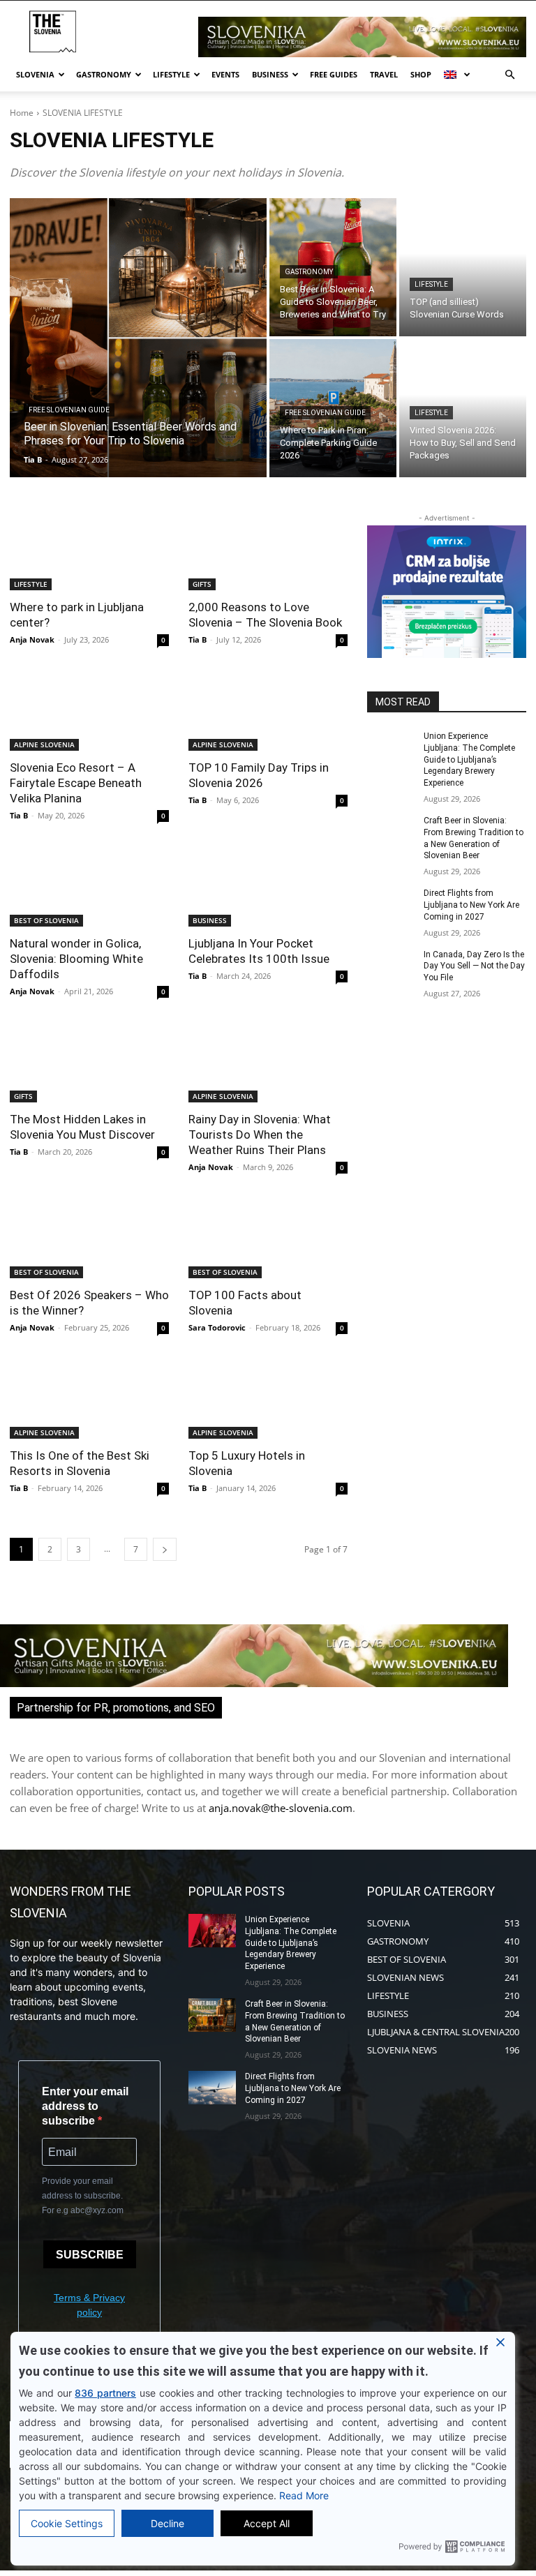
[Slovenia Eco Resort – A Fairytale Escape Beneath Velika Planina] (89, 711)
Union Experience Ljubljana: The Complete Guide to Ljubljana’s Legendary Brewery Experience (469, 759)
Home (22, 113)
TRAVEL (384, 74)
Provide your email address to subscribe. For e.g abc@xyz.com (83, 2196)
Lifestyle (171, 74)
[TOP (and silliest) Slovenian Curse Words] (463, 267)
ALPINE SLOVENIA (44, 744)
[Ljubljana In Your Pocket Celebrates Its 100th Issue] (268, 887)
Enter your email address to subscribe (85, 2106)
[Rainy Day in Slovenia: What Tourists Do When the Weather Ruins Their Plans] (268, 1063)
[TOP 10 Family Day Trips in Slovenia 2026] (268, 711)
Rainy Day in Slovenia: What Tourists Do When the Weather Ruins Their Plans (260, 1135)
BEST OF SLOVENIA (46, 920)
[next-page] (165, 1549)
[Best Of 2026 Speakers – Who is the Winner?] (89, 1238)
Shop (421, 74)
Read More (304, 2495)
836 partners (105, 2393)
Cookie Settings (67, 2523)
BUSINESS (210, 920)
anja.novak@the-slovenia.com (281, 1808)
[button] (509, 75)
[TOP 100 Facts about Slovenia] (268, 1238)
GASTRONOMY (309, 272)
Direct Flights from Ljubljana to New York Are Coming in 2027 (471, 905)
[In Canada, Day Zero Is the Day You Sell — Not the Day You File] (391, 966)
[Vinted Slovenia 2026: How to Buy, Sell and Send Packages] (463, 408)
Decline (167, 2523)
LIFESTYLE (431, 284)
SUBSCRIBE (90, 2255)
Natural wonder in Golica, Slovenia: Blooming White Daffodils (76, 959)
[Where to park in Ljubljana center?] (89, 551)
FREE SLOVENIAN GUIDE (69, 410)
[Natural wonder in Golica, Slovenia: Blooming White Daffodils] (89, 887)
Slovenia (35, 74)
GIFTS (202, 584)
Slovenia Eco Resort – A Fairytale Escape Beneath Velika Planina (76, 783)
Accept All (267, 2523)
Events (225, 74)
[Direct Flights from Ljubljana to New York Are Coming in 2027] (391, 904)
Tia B (198, 639)
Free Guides (334, 74)
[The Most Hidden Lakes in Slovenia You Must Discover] (89, 1063)
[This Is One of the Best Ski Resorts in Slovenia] (89, 1399)
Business (270, 74)
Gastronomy (104, 74)
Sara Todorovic (217, 1327)
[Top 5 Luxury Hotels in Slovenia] (268, 1399)
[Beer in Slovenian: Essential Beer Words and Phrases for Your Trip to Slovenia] (138, 338)
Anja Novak (32, 639)
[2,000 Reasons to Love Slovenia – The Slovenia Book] (268, 551)
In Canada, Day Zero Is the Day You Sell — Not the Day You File (474, 966)
